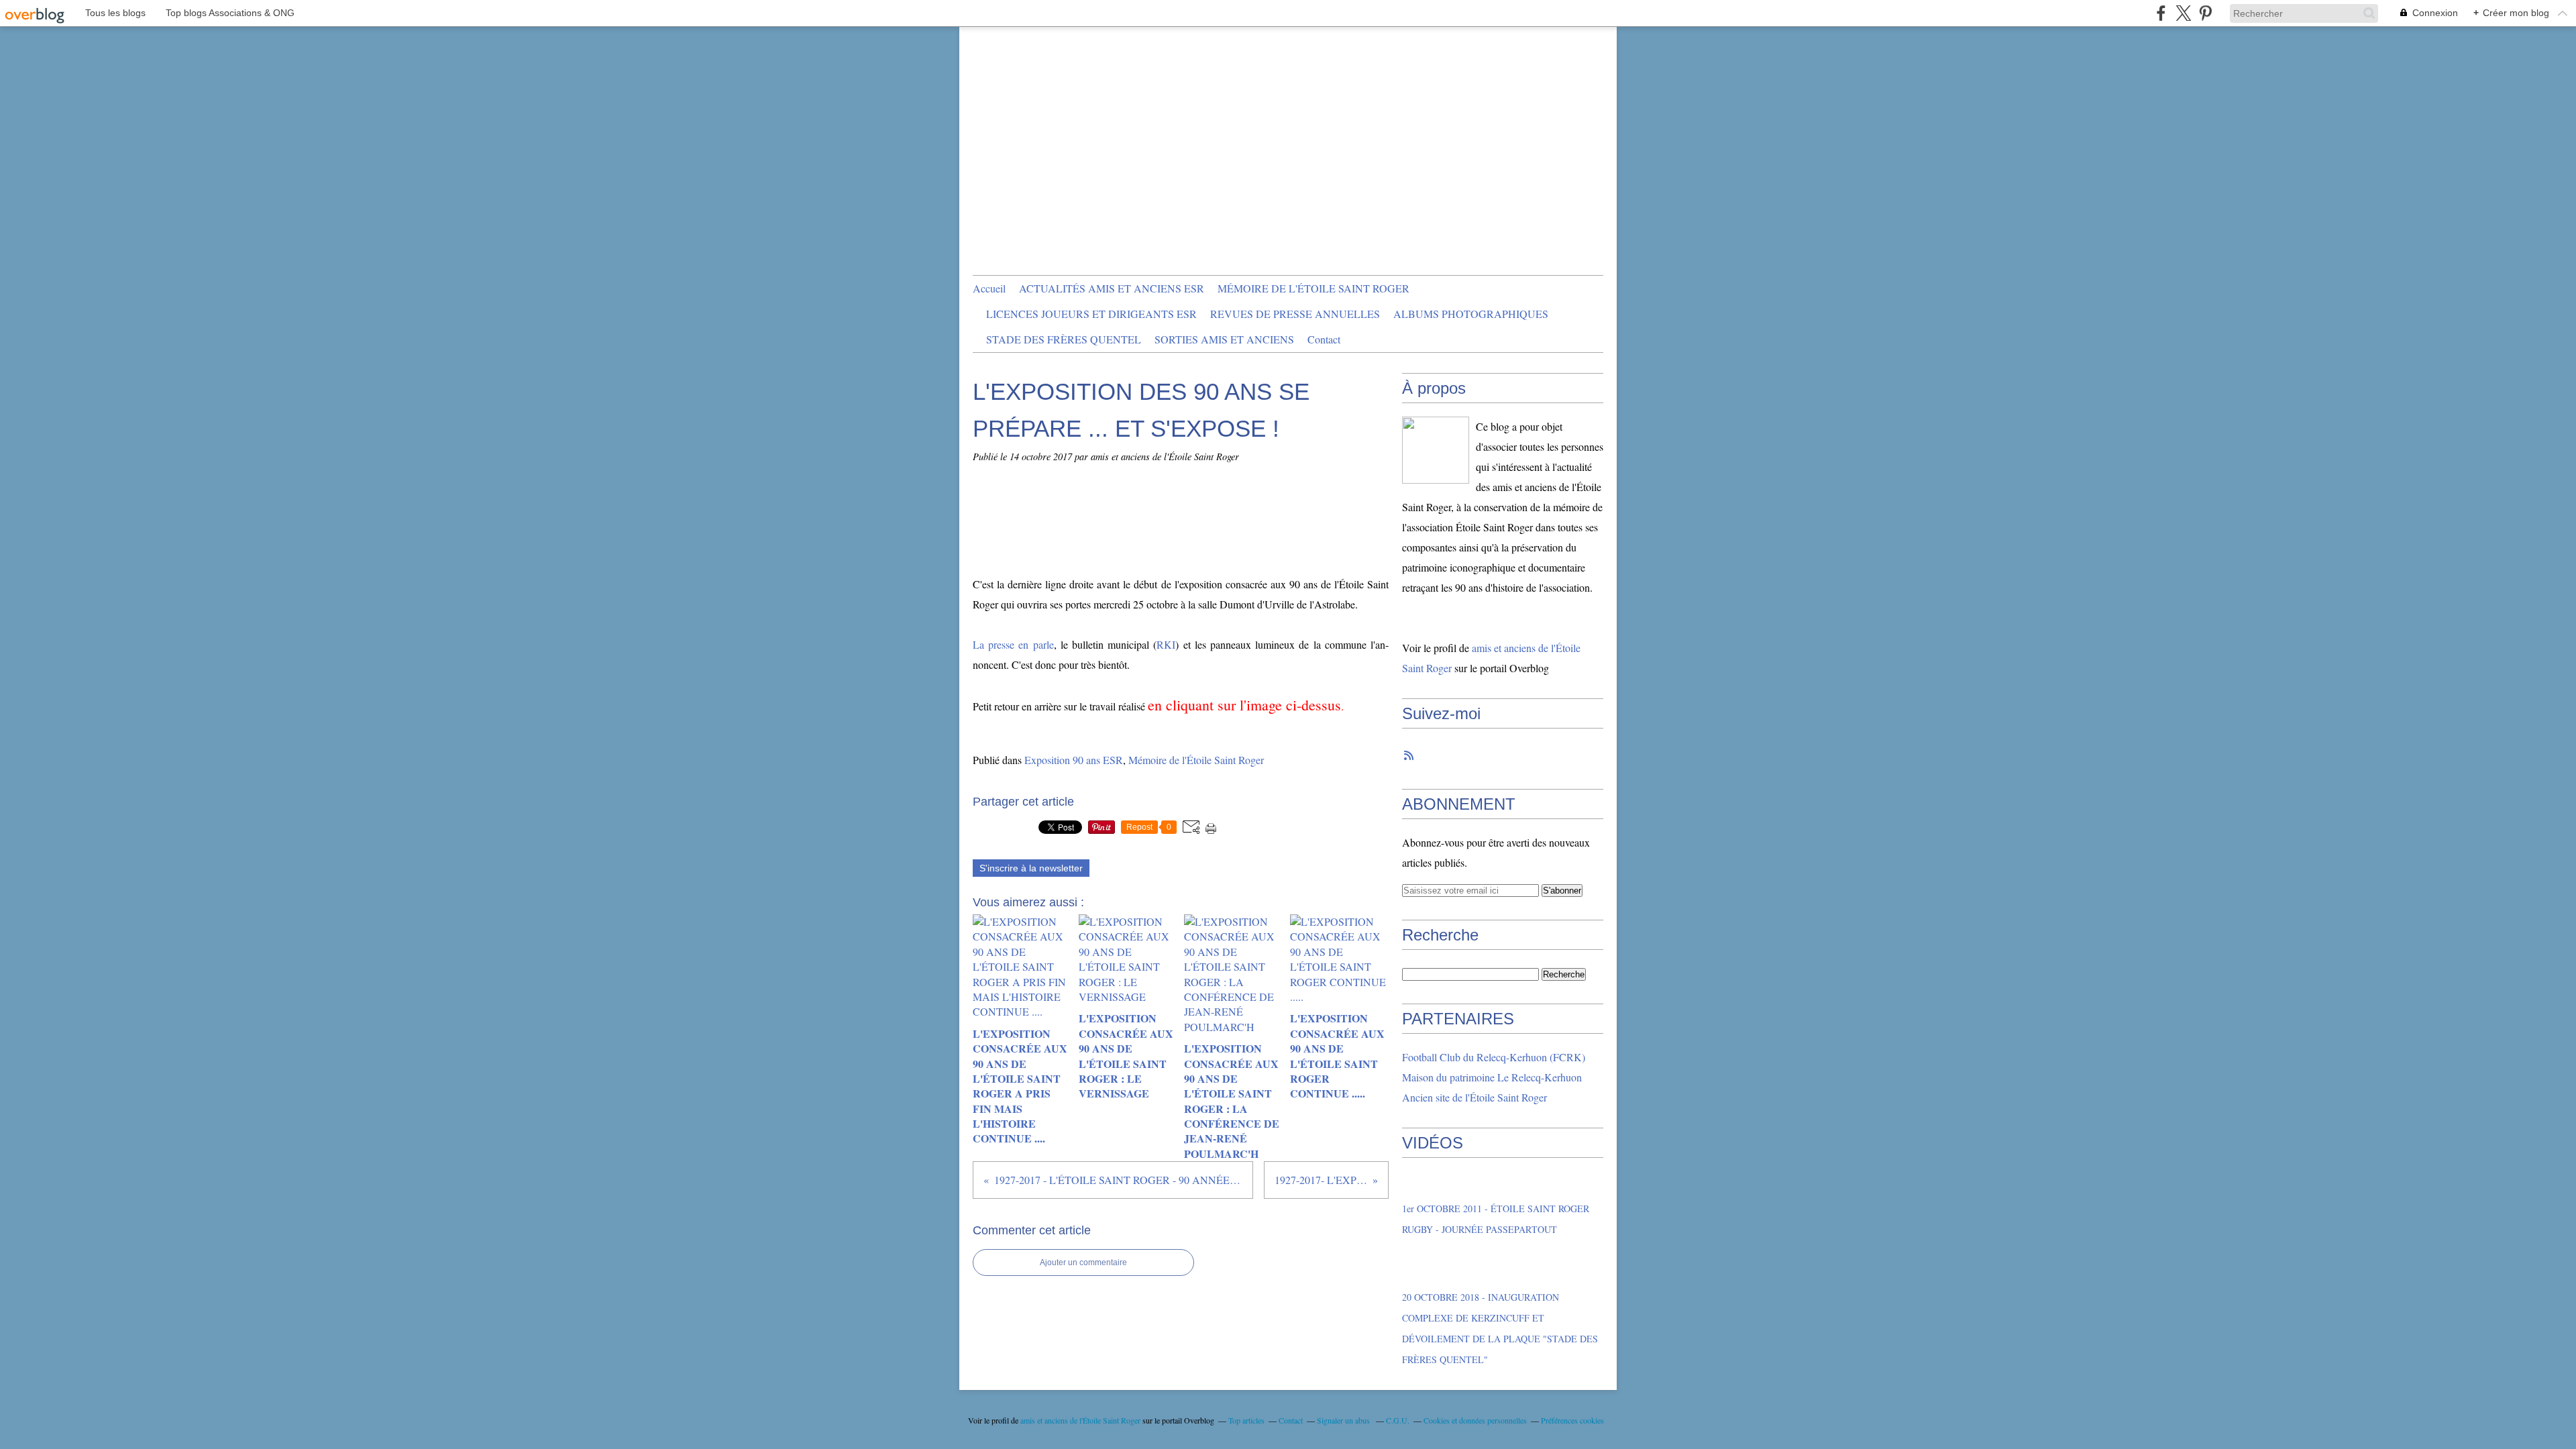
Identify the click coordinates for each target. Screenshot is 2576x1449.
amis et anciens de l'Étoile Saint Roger (1080, 1420)
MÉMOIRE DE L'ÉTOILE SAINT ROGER (1313, 288)
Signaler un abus (1344, 1420)
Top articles (1246, 1420)
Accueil (989, 288)
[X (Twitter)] (2183, 13)
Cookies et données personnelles (1475, 1420)
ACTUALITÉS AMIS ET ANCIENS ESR (1112, 288)
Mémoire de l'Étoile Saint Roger (1196, 760)
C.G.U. (1398, 1420)
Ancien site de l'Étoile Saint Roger (1474, 1097)
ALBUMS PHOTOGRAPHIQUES (1471, 314)
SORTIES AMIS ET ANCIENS (1224, 339)
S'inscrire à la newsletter (1031, 868)
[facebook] (2161, 13)
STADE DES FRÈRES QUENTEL (1064, 339)
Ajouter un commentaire (1083, 1263)
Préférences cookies (1572, 1420)
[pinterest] (2205, 13)
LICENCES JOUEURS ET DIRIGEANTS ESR (1091, 314)
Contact (1324, 339)
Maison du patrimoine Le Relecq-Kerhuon (1492, 1077)
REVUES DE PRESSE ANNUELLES (1295, 314)
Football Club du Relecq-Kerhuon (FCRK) (1494, 1057)
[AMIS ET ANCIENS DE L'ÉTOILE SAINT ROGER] (1436, 450)
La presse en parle (1013, 644)
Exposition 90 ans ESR (1074, 760)
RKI (1166, 644)
